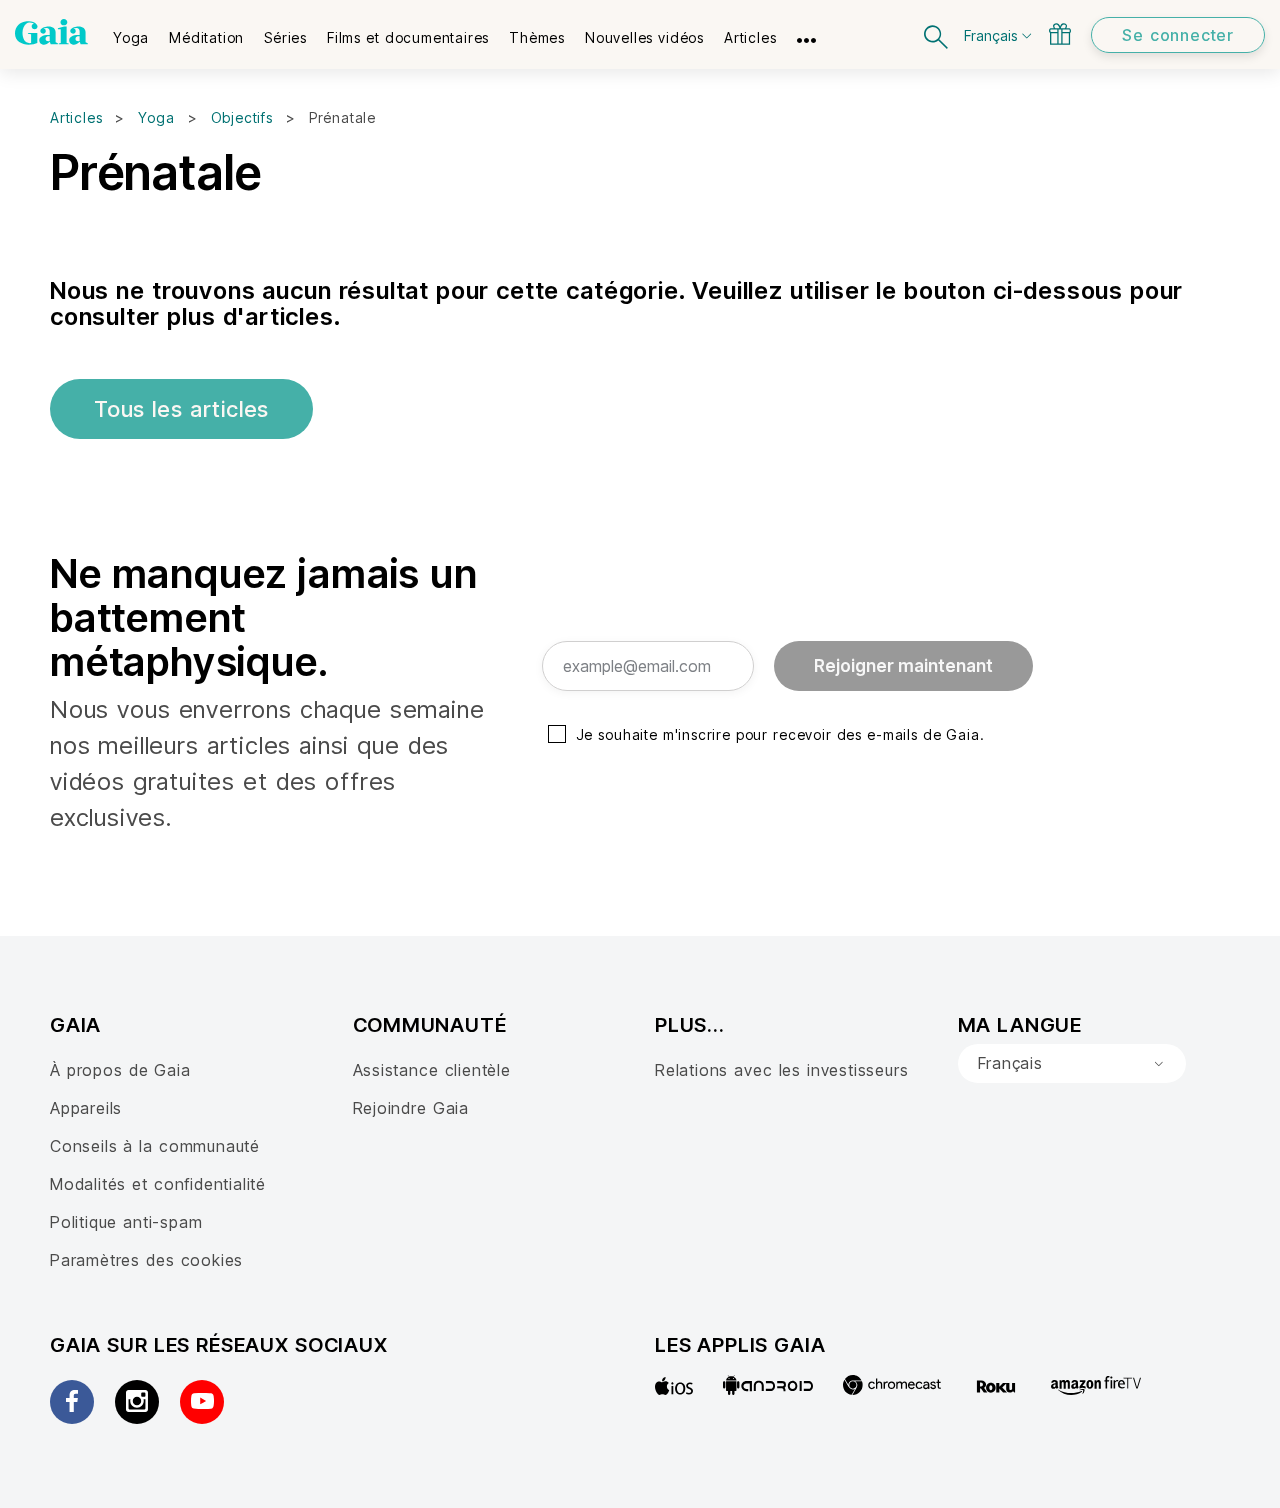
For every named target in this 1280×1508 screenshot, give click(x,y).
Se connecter (1178, 35)
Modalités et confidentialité (158, 1184)
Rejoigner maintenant (903, 666)
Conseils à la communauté (155, 1146)
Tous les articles (181, 409)
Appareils (86, 1108)
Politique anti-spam (126, 1222)
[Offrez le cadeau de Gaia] (1060, 34)
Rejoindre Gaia (411, 1108)
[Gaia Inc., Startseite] (51, 32)
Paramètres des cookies (146, 1260)
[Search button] (937, 34)
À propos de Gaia (120, 1070)
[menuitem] (131, 31)
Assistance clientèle (432, 1070)
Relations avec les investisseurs (781, 1070)
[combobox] (1072, 1064)
